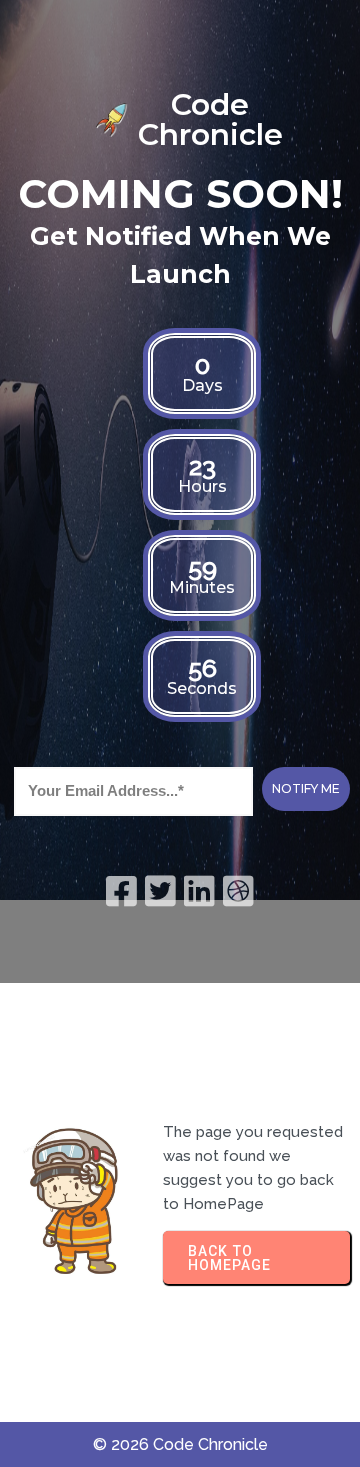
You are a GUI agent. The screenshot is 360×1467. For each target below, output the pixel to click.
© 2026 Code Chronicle (180, 1444)
